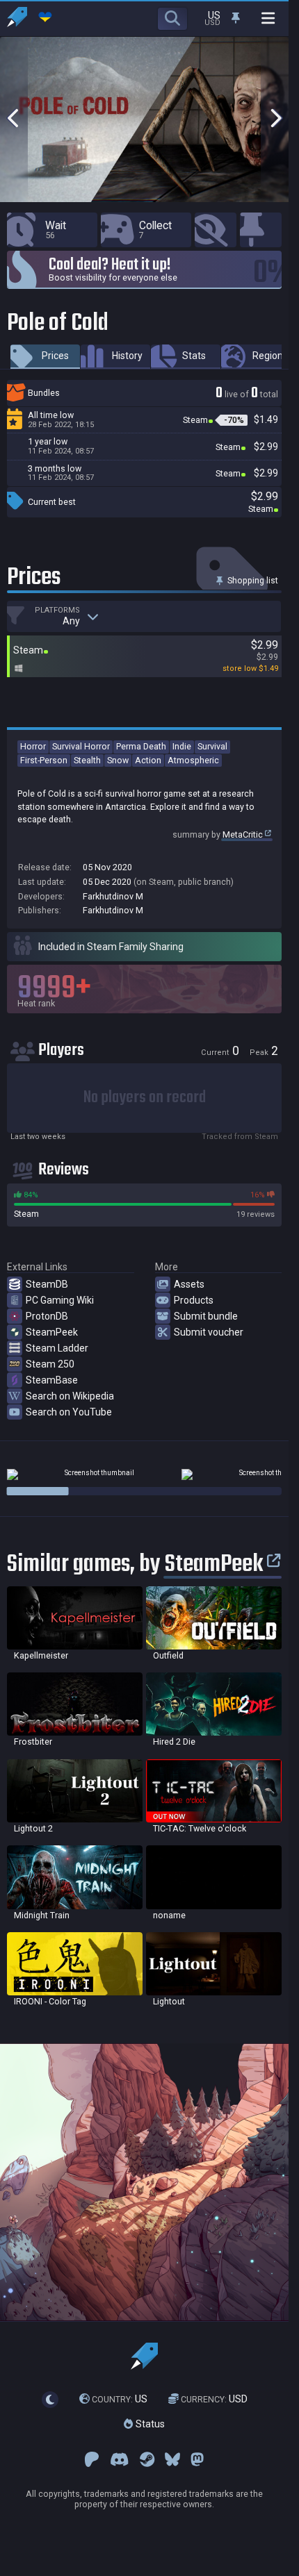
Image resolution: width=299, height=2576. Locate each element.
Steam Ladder (57, 1348)
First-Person (44, 760)
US (120, 2399)
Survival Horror (81, 746)
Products (194, 1300)
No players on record (145, 1098)
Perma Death (141, 746)
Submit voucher (209, 1332)
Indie (182, 746)
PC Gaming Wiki (60, 1300)
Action (148, 760)
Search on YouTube (69, 1412)
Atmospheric (193, 760)
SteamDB (47, 1284)
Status (149, 2424)
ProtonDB (47, 1316)
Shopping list (252, 580)
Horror (33, 746)
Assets (189, 1284)
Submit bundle (206, 1316)
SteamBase (52, 1380)
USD (214, 2399)
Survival (212, 746)
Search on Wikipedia (70, 1396)
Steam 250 (50, 1364)
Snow (118, 760)
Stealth (87, 760)
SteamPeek (52, 1332)
